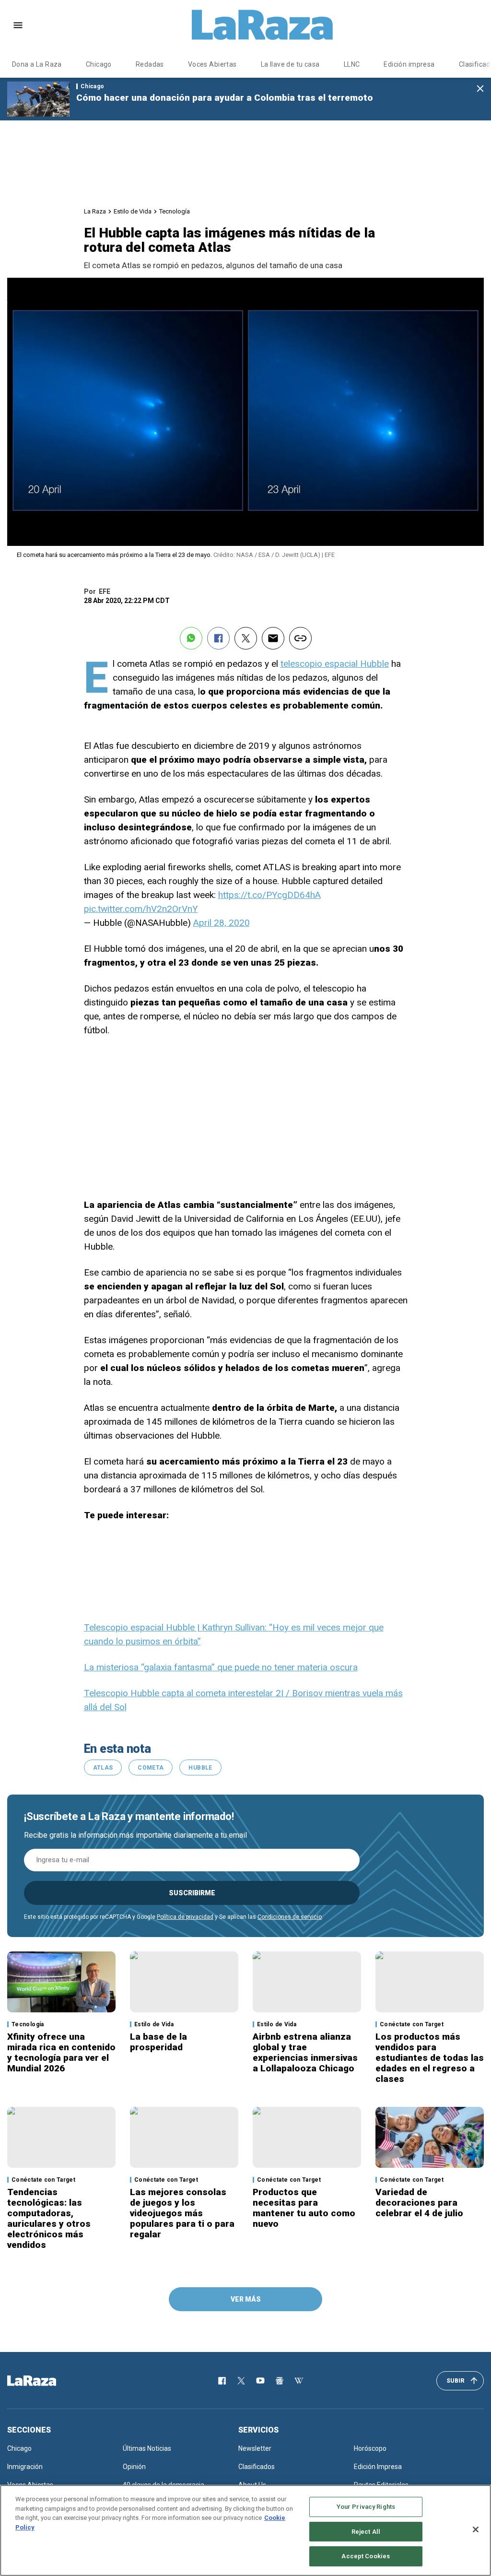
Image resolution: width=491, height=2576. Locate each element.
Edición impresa (409, 64)
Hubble (200, 1768)
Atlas (103, 1768)
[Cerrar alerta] (480, 89)
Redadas (150, 64)
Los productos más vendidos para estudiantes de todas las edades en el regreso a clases (430, 2058)
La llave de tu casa (290, 64)
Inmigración (25, 2467)
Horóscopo (370, 2448)
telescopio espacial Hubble (335, 664)
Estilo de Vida (133, 211)
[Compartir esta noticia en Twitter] (246, 638)
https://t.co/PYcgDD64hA (269, 895)
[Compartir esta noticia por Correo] (273, 638)
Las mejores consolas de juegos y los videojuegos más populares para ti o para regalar (182, 2213)
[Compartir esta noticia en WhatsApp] (191, 638)
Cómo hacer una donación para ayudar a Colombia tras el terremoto (225, 98)
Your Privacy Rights (366, 2507)
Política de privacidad (185, 1917)
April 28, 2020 (222, 923)
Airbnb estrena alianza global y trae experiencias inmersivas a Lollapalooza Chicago (305, 2052)
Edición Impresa (378, 2467)
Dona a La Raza (37, 64)
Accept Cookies (366, 2556)
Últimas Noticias (147, 2448)
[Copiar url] (300, 638)
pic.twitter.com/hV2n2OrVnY (141, 909)
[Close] (476, 2529)
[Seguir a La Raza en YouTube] (260, 2381)
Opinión (134, 2467)
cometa (151, 1768)
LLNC (352, 64)
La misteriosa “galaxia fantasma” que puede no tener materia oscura (221, 1667)
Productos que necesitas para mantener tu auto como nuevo (304, 2208)
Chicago (99, 64)
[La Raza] (262, 25)
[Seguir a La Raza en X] (241, 2381)
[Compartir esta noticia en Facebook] (218, 638)
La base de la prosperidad (158, 2042)
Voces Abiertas (212, 64)
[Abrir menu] (18, 25)
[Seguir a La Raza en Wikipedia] (299, 2381)
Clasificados (257, 2467)
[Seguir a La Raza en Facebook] (222, 2381)
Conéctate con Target (412, 2024)
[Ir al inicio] (46, 2381)
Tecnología (175, 211)
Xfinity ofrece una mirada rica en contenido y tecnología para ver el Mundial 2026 (61, 2052)
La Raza (95, 211)
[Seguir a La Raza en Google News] (280, 2381)
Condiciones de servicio (290, 1917)
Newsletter (255, 2448)
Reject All (366, 2532)
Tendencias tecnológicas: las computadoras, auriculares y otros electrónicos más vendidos (49, 2218)
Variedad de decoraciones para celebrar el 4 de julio (419, 2203)
